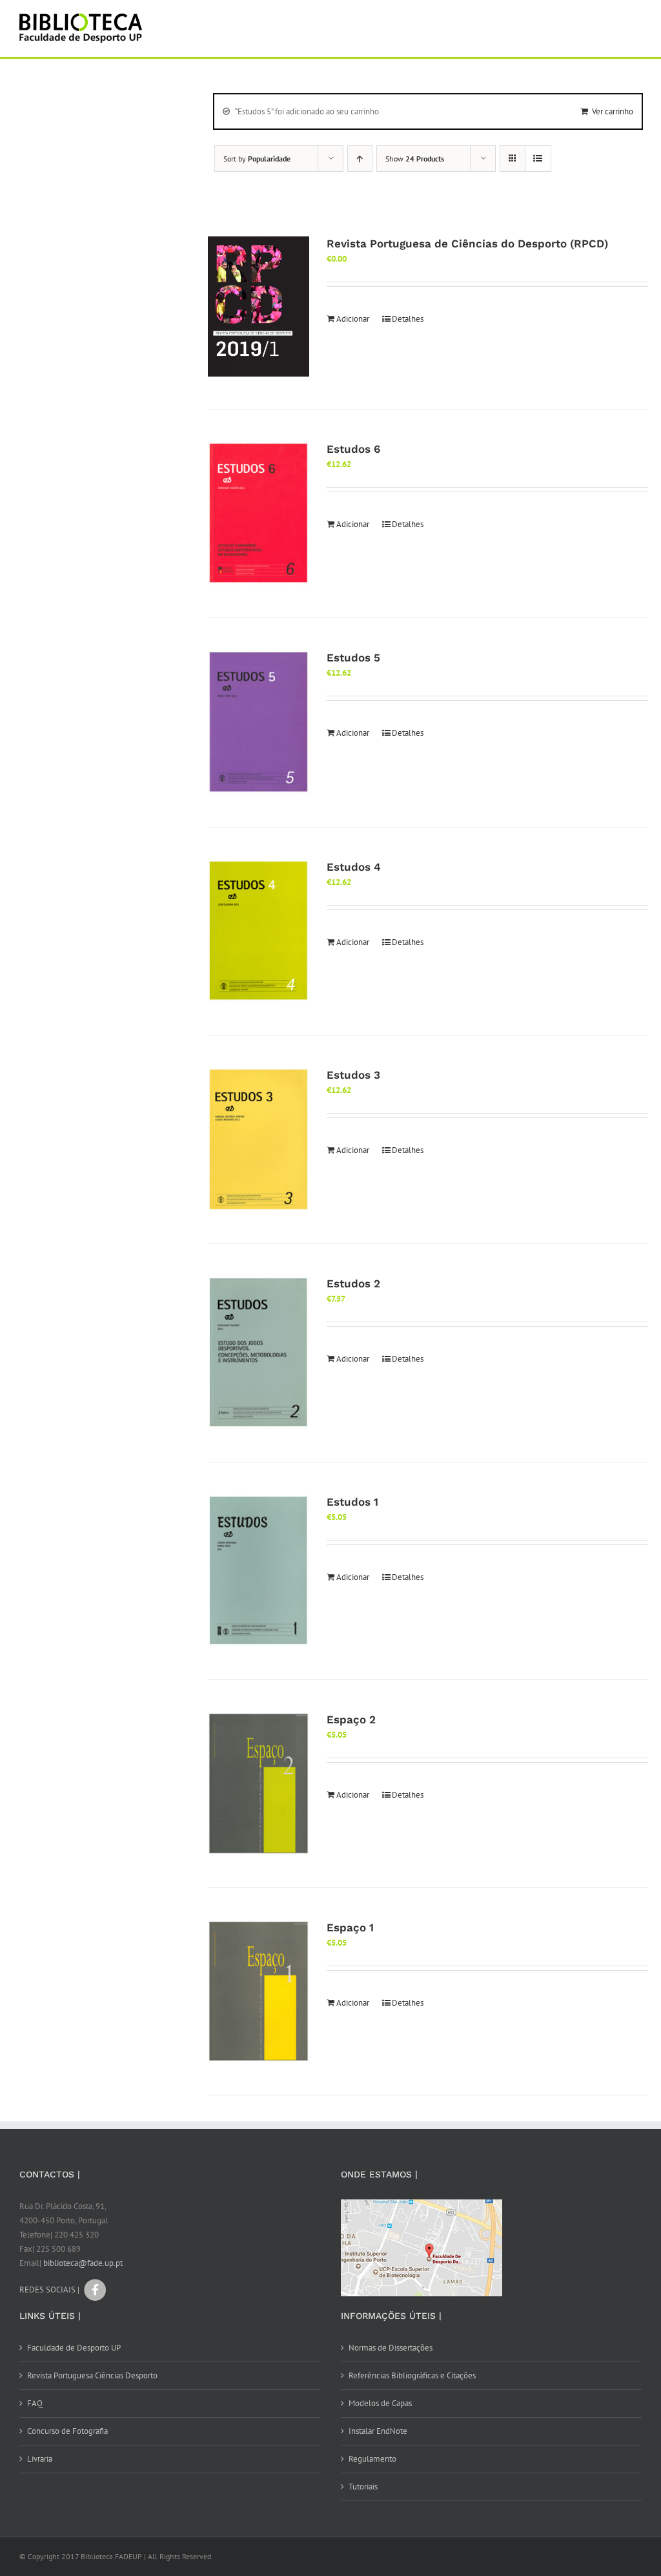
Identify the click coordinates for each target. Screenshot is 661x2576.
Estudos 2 (353, 1283)
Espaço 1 (350, 1927)
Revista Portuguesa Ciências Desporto (92, 2375)
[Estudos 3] (259, 1139)
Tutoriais (363, 2487)
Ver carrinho (613, 111)
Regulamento (372, 2459)
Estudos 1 (352, 1502)
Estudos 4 (354, 867)
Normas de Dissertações (391, 2348)
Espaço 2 (351, 1719)
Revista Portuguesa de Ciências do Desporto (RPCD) (467, 244)
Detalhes (408, 319)
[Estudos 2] (259, 1353)
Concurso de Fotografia (67, 2431)
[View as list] (538, 159)
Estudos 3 (353, 1075)
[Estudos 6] (259, 514)
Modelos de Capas (380, 2403)
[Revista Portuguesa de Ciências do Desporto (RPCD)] (259, 307)
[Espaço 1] (259, 1991)
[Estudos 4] (259, 931)
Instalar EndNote (378, 2431)
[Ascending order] (360, 159)
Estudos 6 (353, 449)
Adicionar (353, 319)
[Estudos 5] (259, 722)
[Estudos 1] (259, 1571)
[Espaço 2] (259, 1783)
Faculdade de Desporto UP (74, 2348)
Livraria (40, 2459)
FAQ (35, 2403)
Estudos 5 (353, 658)
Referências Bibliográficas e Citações (412, 2375)
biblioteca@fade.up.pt (83, 2263)
